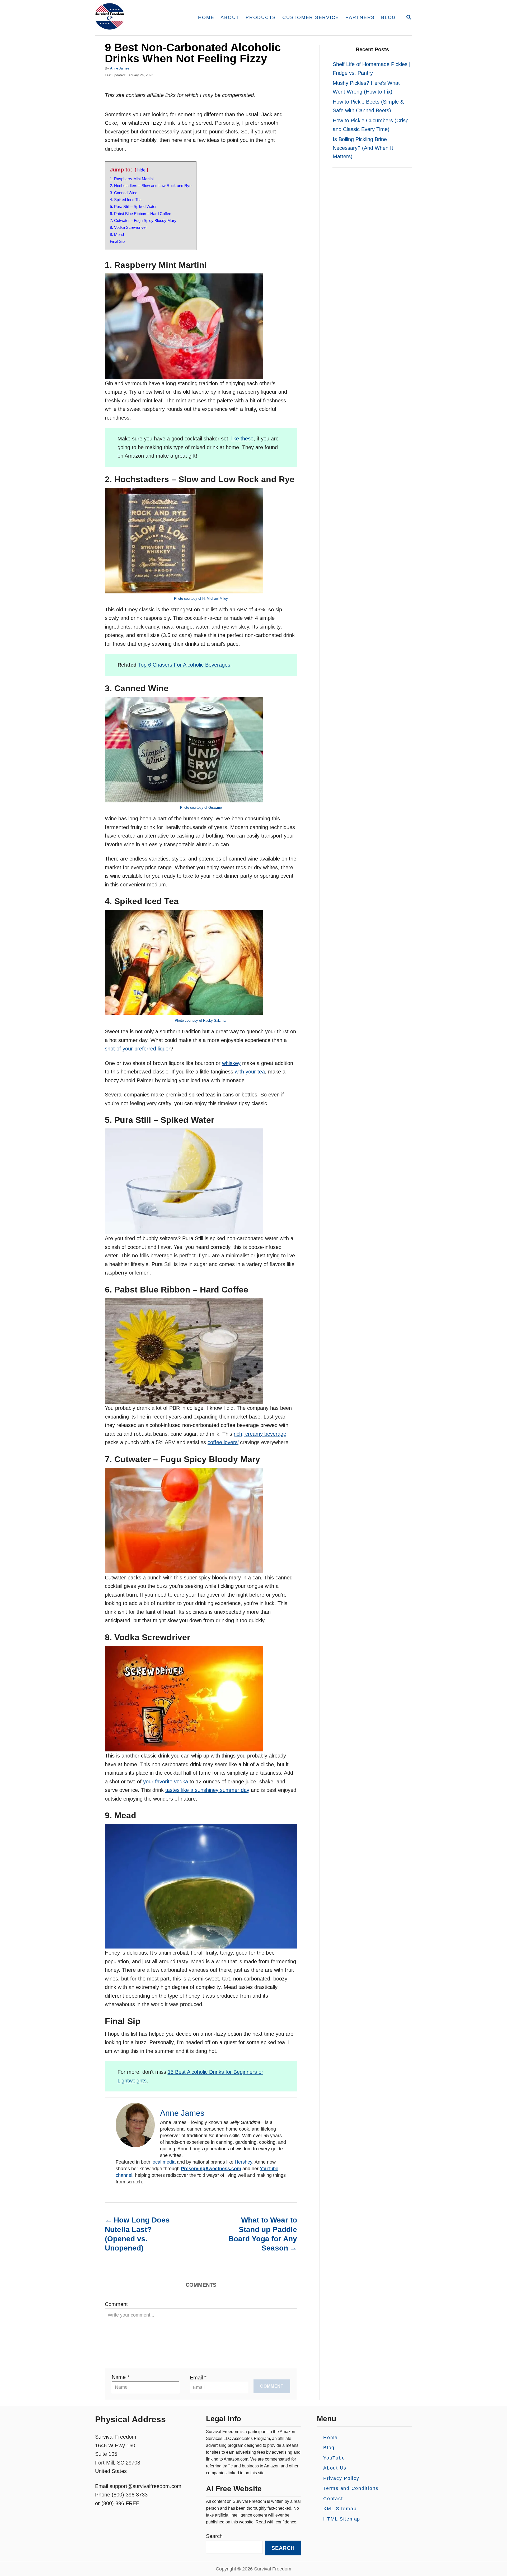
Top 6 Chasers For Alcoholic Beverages (184, 665)
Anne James (120, 68)
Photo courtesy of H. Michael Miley (201, 599)
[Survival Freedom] (140, 18)
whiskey (231, 1063)
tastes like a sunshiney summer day (207, 1790)
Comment (116, 2304)
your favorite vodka (166, 1782)
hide (141, 170)
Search (214, 2536)
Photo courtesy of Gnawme (201, 808)
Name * (121, 2377)
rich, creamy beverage (260, 1434)
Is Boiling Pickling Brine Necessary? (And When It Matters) (363, 148)
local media (164, 2162)
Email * (198, 2378)
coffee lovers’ (223, 1442)
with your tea (250, 1072)
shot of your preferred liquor (138, 1049)
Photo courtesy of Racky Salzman (201, 1020)
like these (242, 439)
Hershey (243, 2162)
